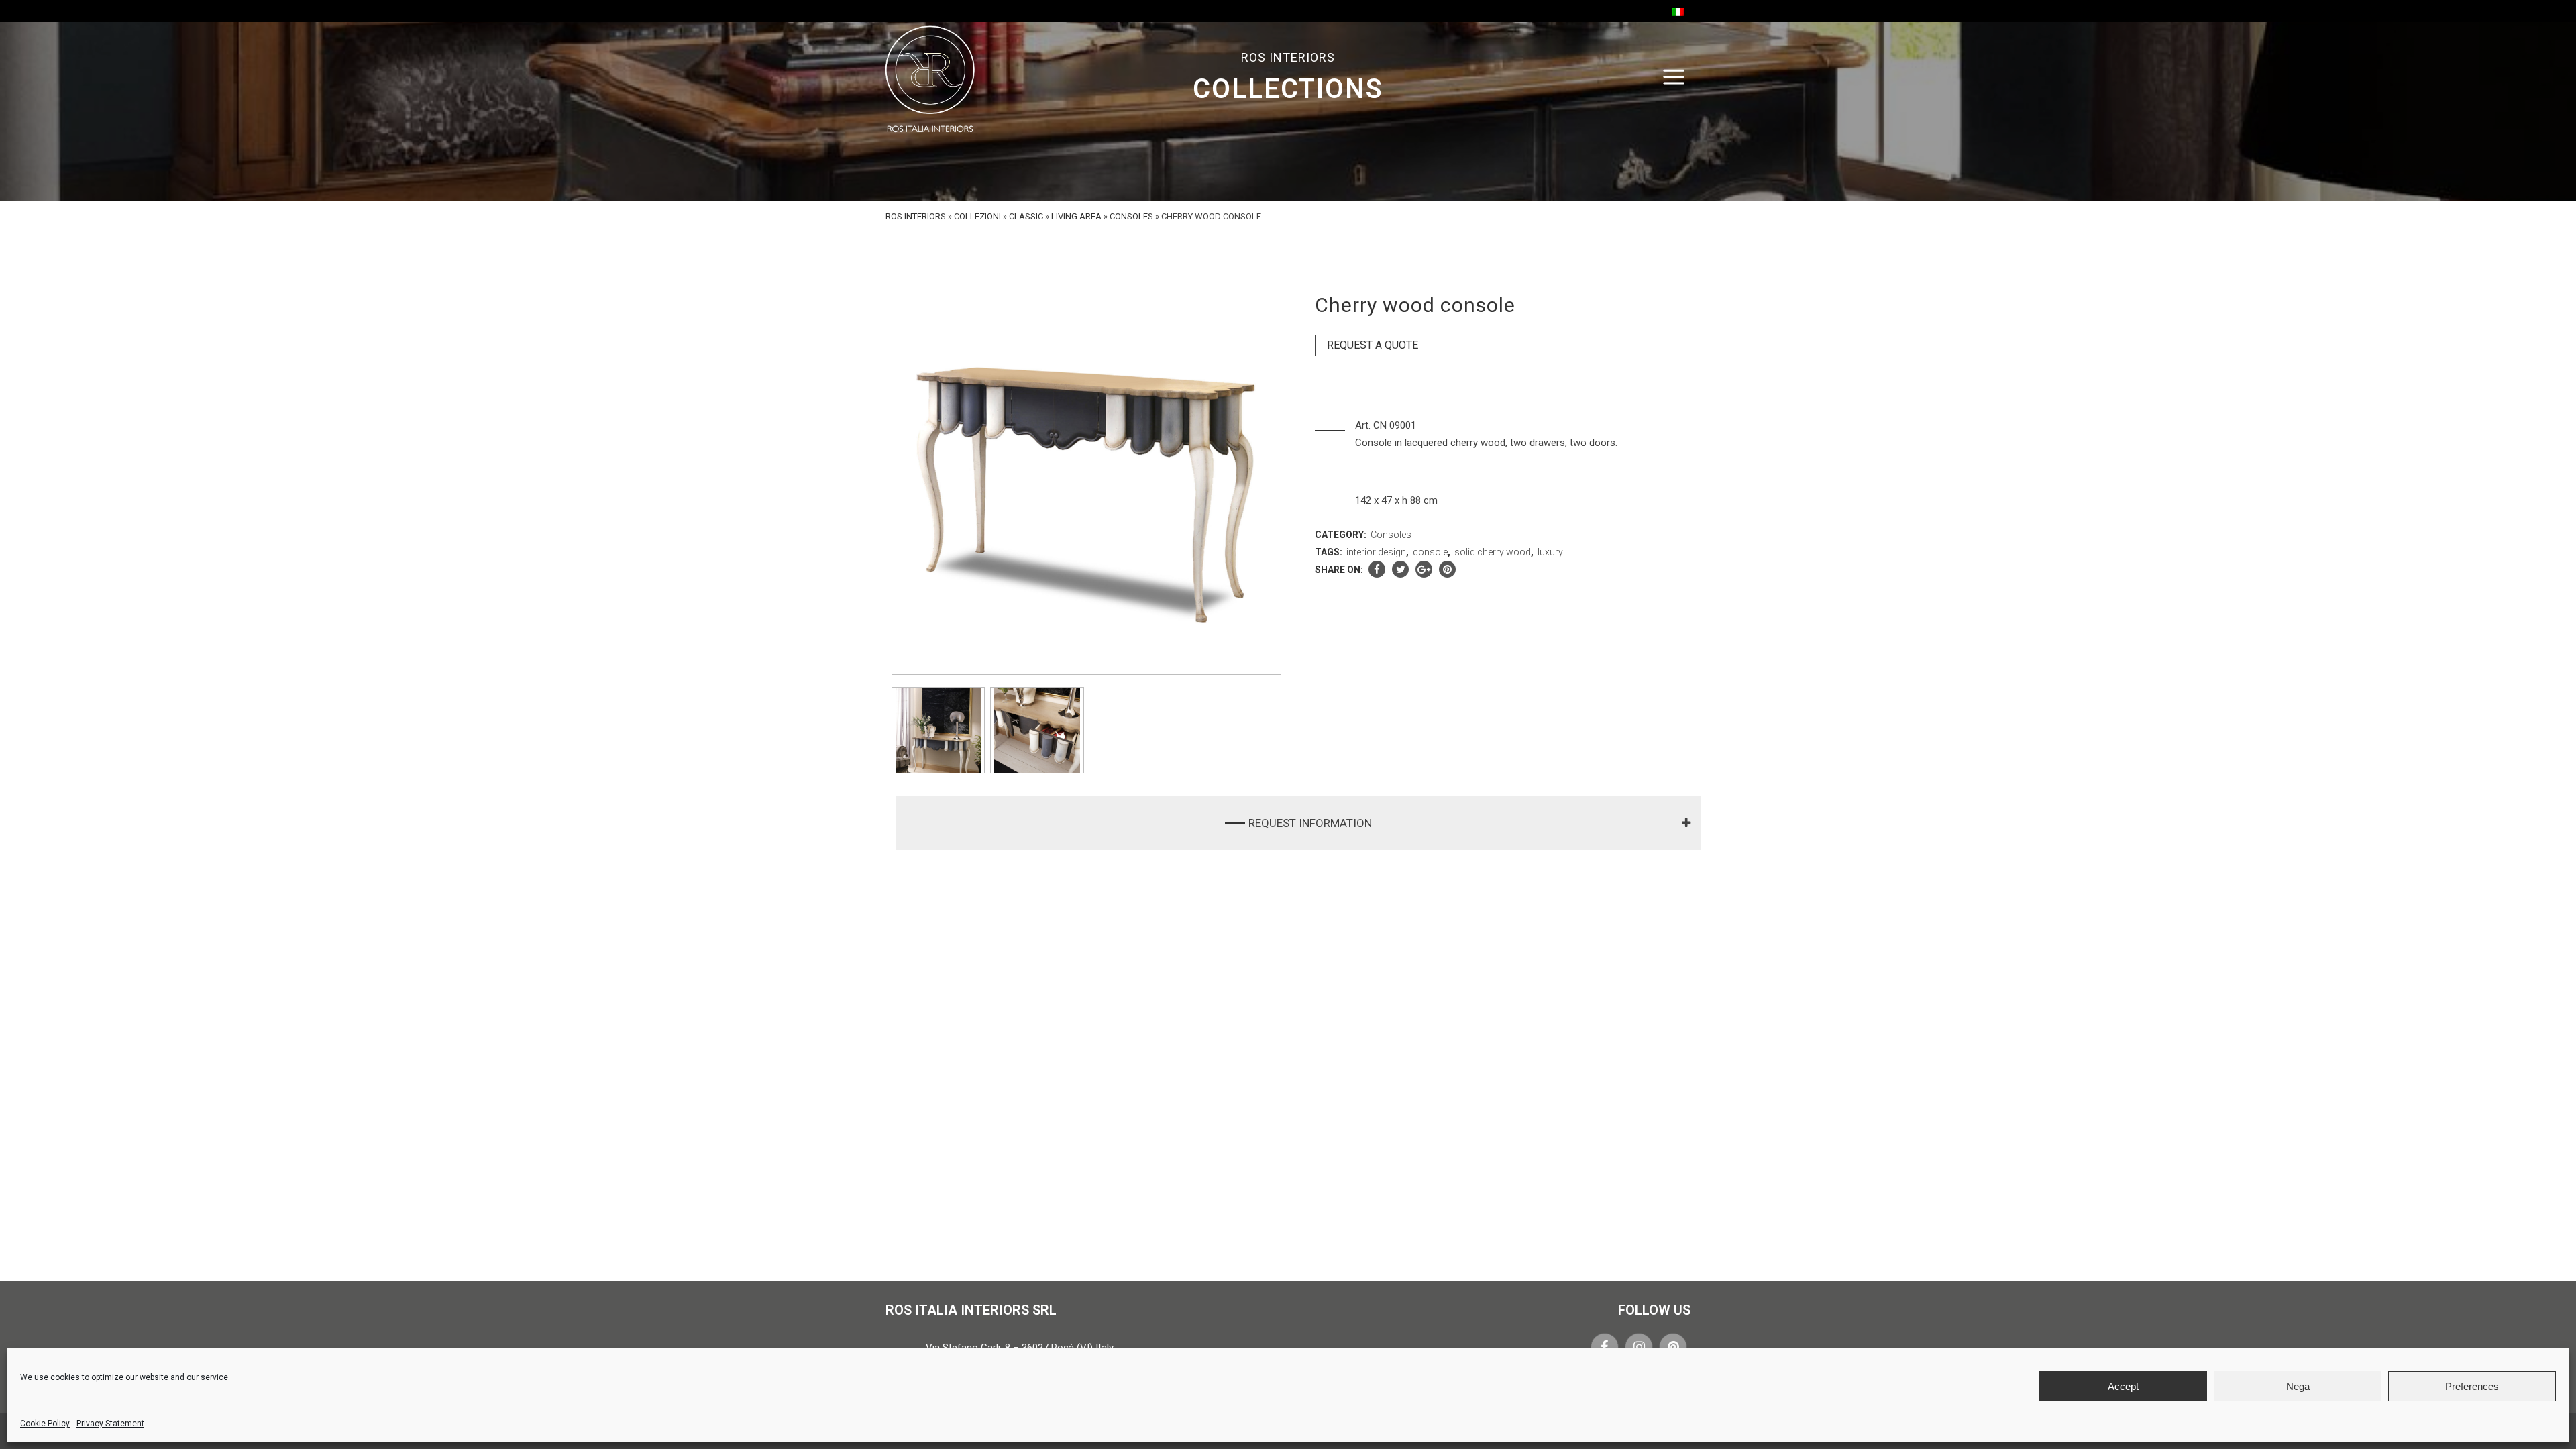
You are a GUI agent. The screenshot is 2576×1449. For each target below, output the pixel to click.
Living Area (1076, 216)
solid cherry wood (1493, 552)
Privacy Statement (110, 1424)
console (1430, 552)
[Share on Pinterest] (1447, 570)
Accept (2123, 1386)
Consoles (1131, 216)
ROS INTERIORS (916, 216)
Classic (1026, 216)
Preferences (2472, 1386)
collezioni (977, 216)
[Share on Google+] (1424, 570)
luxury (1550, 552)
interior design (1376, 552)
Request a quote (1373, 345)
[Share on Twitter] (1400, 570)
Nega (2298, 1386)
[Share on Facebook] (1377, 570)
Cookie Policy (45, 1424)
